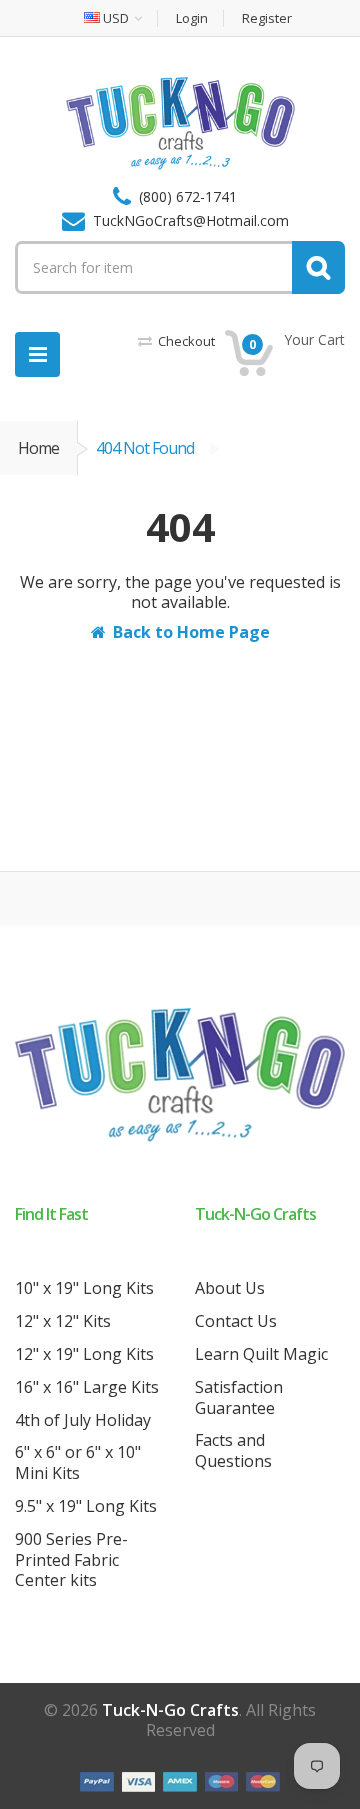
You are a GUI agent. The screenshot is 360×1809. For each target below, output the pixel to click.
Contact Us (236, 1321)
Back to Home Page (191, 632)
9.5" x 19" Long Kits (86, 1506)
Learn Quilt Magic (261, 1354)
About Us (230, 1288)
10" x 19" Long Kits (84, 1288)
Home (38, 448)
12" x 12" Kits (63, 1321)
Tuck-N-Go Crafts (170, 1710)
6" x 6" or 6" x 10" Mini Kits (78, 1462)
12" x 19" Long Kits (84, 1354)
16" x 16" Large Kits (87, 1387)
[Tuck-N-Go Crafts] (180, 122)
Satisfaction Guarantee (239, 1397)
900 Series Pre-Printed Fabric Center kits (71, 1560)
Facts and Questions (233, 1450)
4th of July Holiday (83, 1420)
